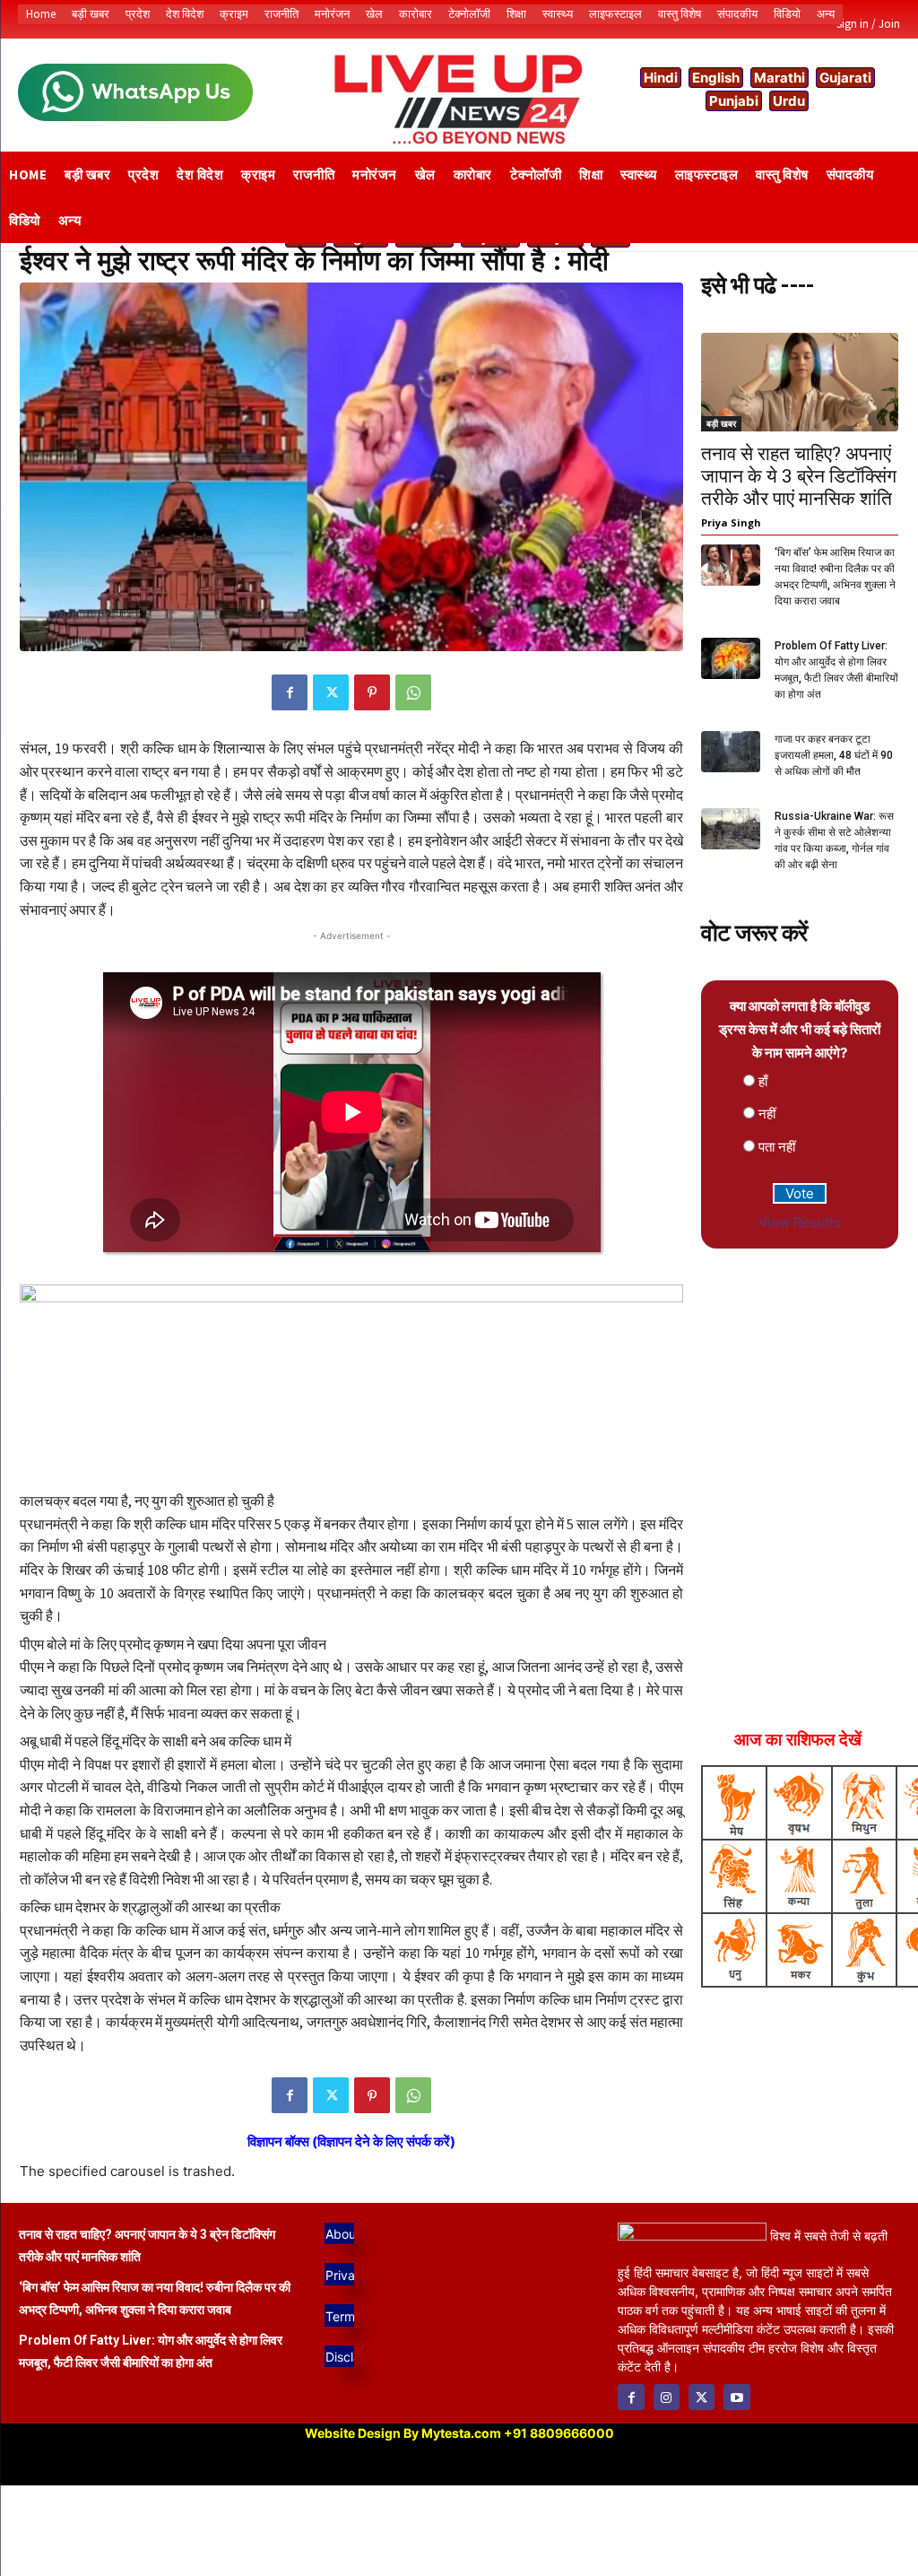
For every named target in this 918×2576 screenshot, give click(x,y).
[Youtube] (736, 2397)
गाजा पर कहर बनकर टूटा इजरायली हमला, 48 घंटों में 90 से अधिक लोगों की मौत (834, 755)
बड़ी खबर (721, 423)
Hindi (661, 78)
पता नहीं (777, 1147)
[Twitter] (331, 692)
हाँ (763, 1081)
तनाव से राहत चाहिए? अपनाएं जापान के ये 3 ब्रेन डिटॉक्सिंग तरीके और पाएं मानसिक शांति (799, 476)
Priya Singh (731, 522)
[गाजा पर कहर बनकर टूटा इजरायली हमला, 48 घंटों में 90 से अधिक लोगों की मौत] (731, 752)
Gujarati (845, 78)
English (716, 78)
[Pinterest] (372, 692)
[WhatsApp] (413, 692)
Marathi (779, 78)
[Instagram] (667, 2397)
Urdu (789, 101)
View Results (800, 1222)
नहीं (767, 1114)
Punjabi (734, 101)
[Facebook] (290, 692)
